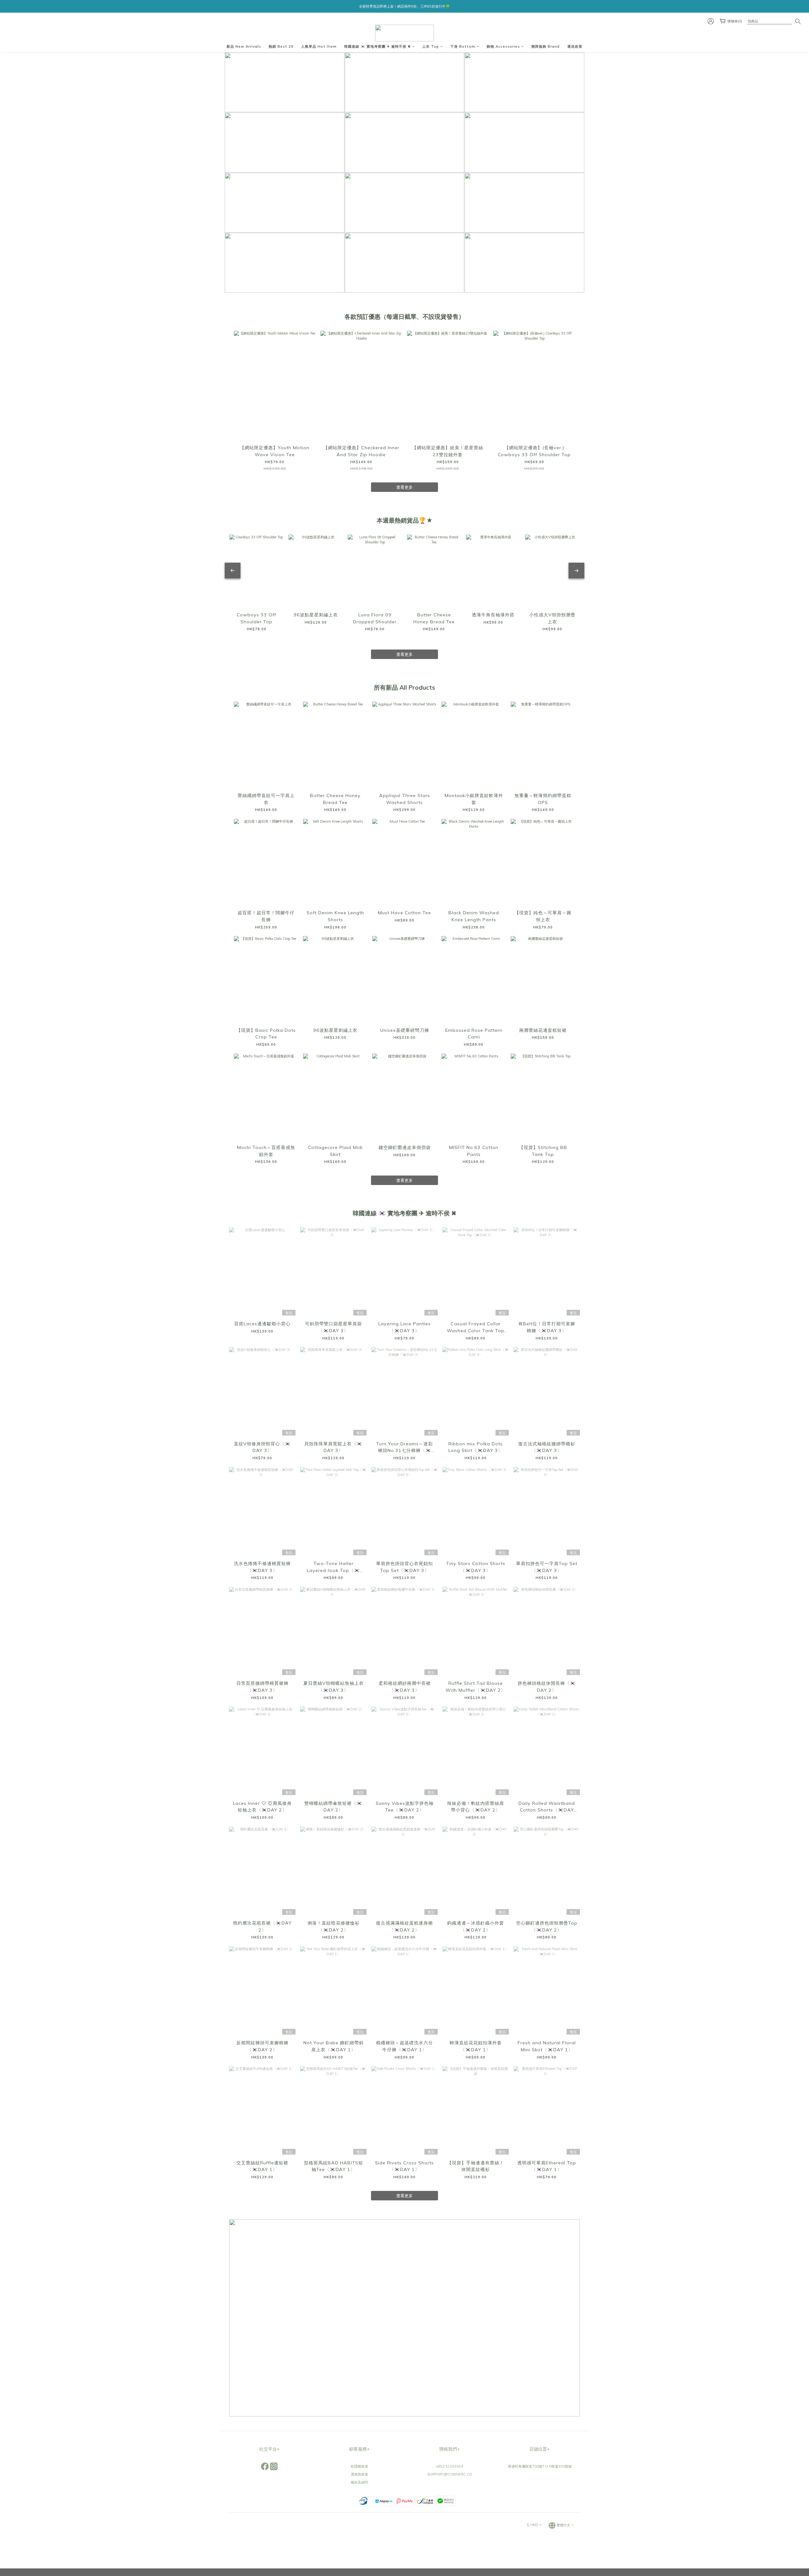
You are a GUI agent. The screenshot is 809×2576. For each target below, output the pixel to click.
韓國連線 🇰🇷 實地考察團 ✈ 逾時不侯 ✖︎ (377, 46)
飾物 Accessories (503, 46)
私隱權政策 (359, 2466)
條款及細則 (359, 2482)
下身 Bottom (463, 46)
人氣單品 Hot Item (319, 46)
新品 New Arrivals (244, 46)
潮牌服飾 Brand (545, 46)
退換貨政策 (359, 2474)
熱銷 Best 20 (281, 46)
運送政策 (575, 46)
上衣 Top (431, 46)
